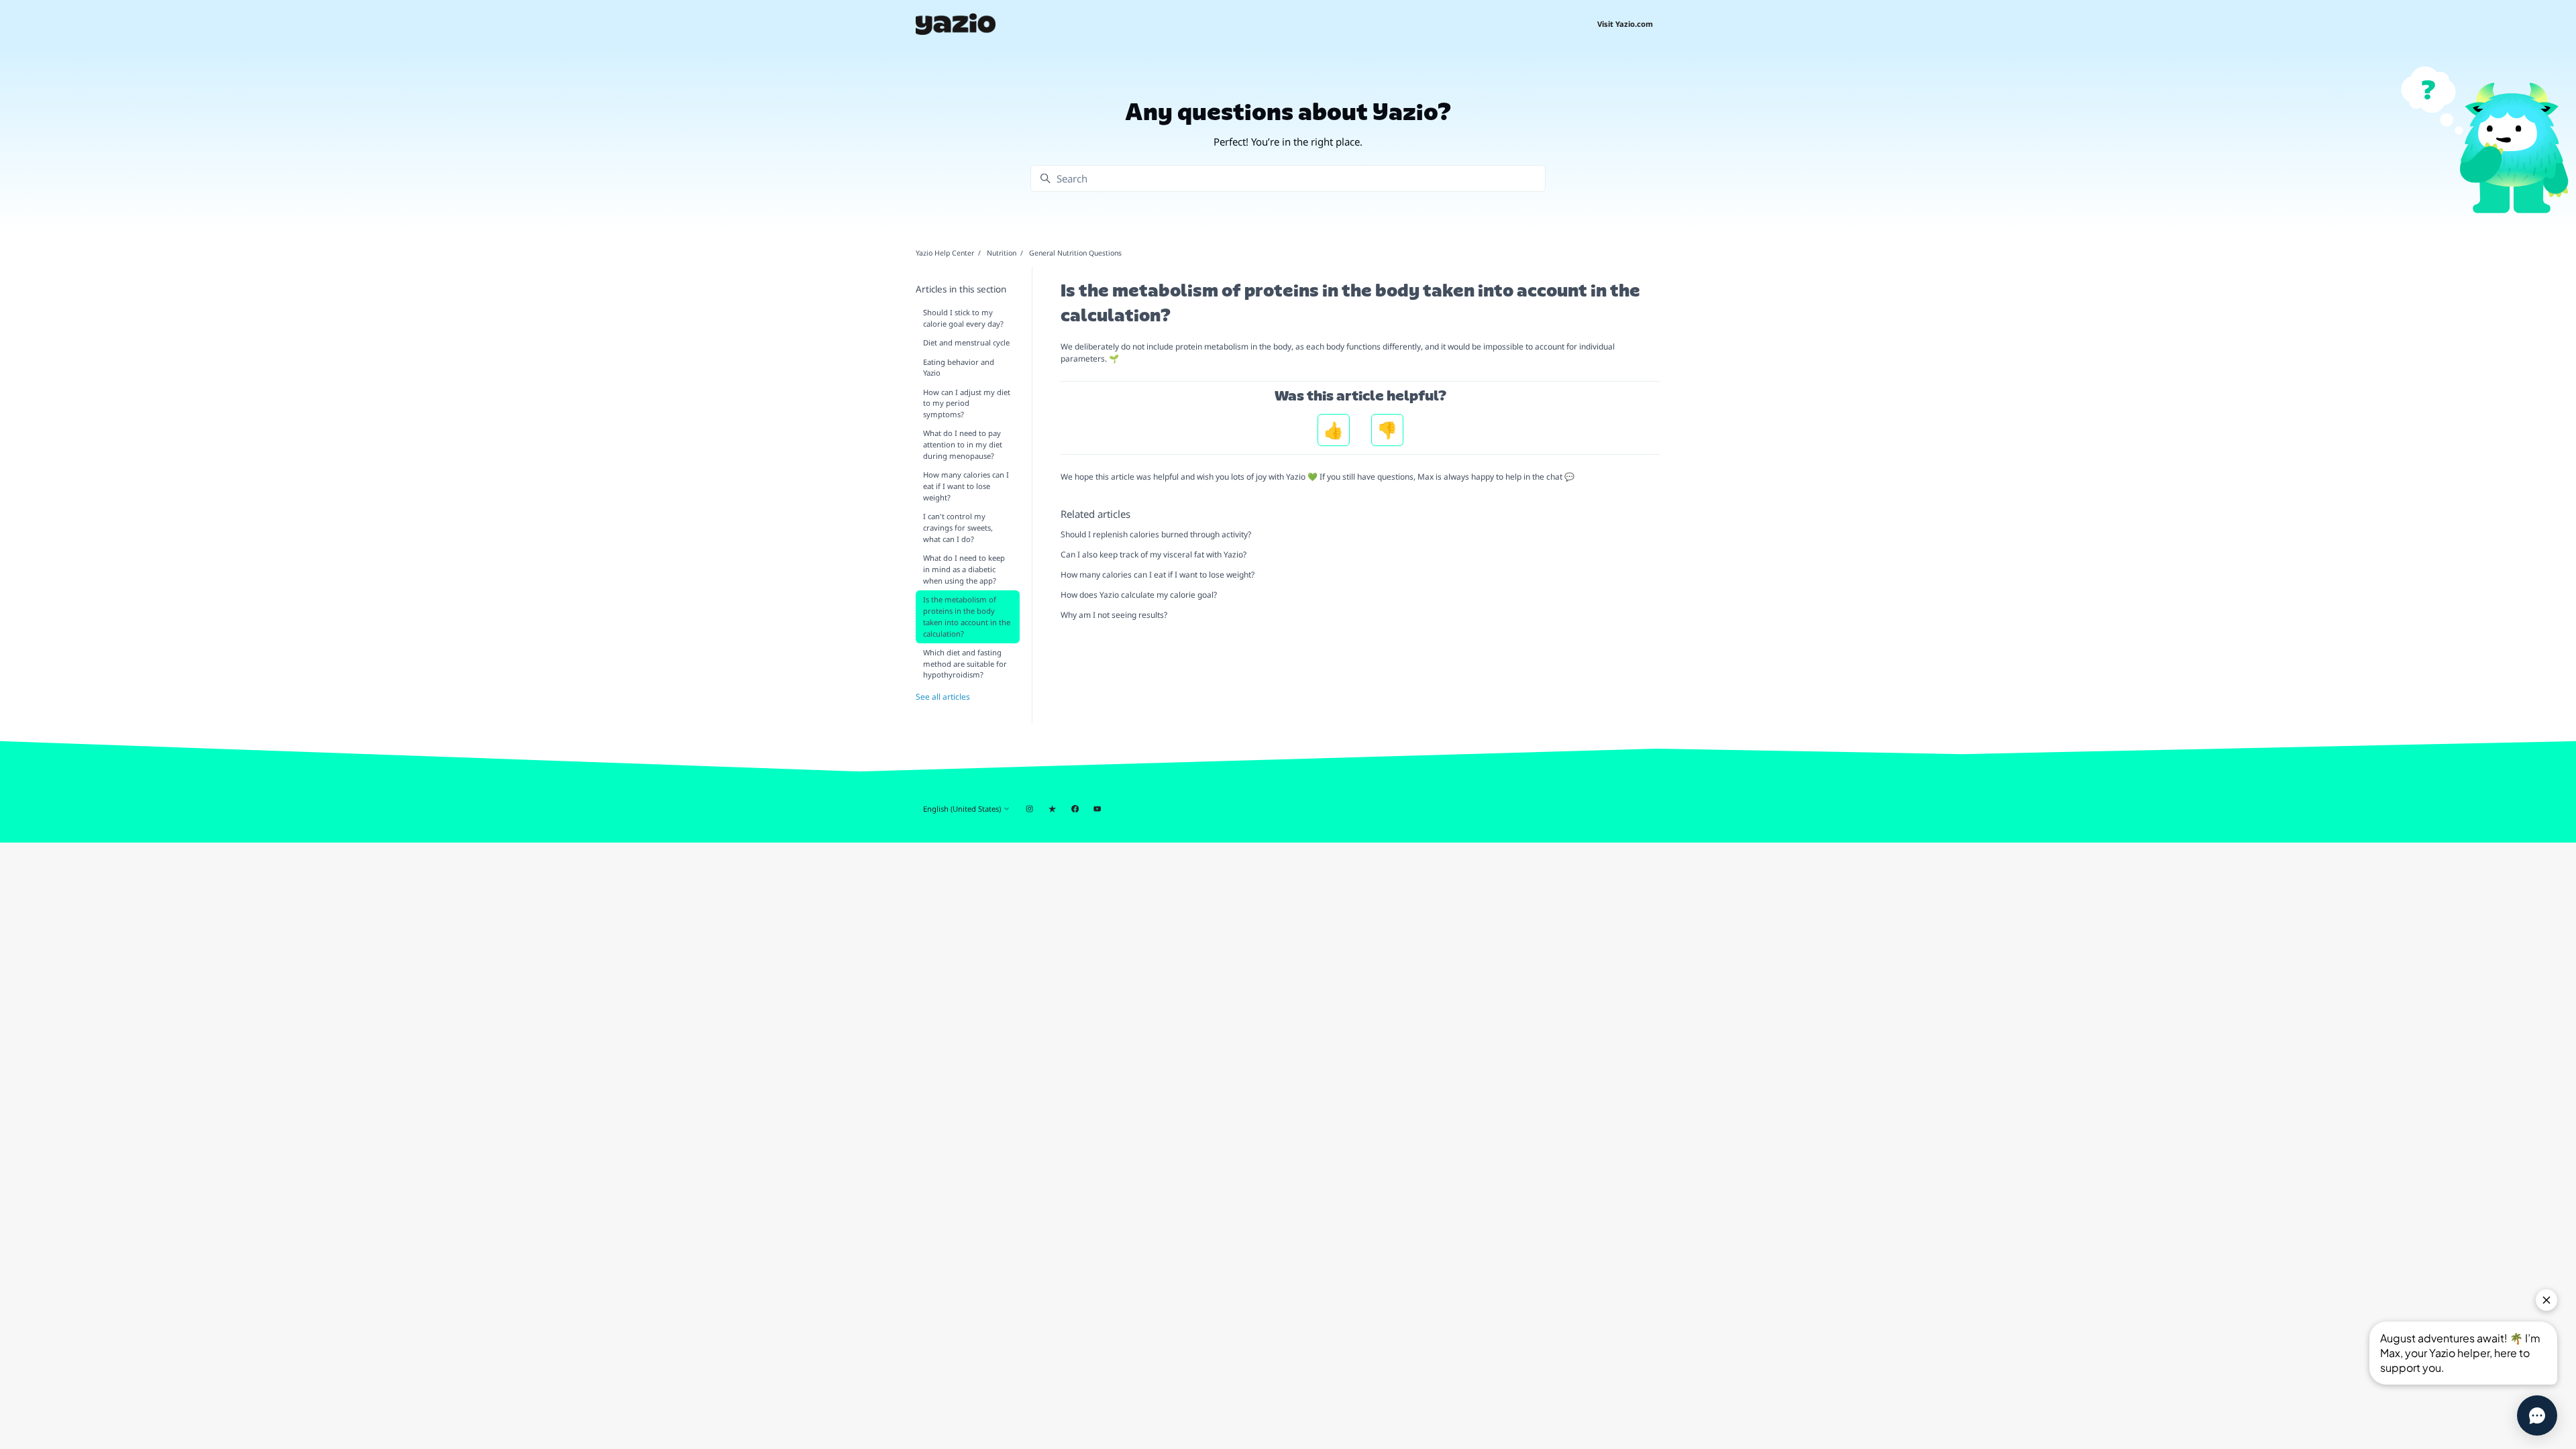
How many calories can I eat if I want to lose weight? (1158, 575)
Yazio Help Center (945, 253)
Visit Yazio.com (1625, 24)
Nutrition (1002, 253)
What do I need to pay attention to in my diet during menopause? (963, 444)
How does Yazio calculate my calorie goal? (1139, 595)
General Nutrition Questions (1075, 253)
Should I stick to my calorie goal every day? (963, 318)
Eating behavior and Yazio (959, 368)
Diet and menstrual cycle (966, 342)
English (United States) (963, 809)
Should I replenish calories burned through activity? (1156, 534)
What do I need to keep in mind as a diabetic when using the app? (964, 569)
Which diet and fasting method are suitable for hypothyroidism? (965, 664)
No (1387, 430)
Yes (1334, 430)
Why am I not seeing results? (1114, 615)
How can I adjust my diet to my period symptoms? (967, 404)
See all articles (943, 697)
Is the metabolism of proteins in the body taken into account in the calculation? (967, 616)
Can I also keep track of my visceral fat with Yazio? (1153, 554)
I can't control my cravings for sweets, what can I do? (958, 528)
